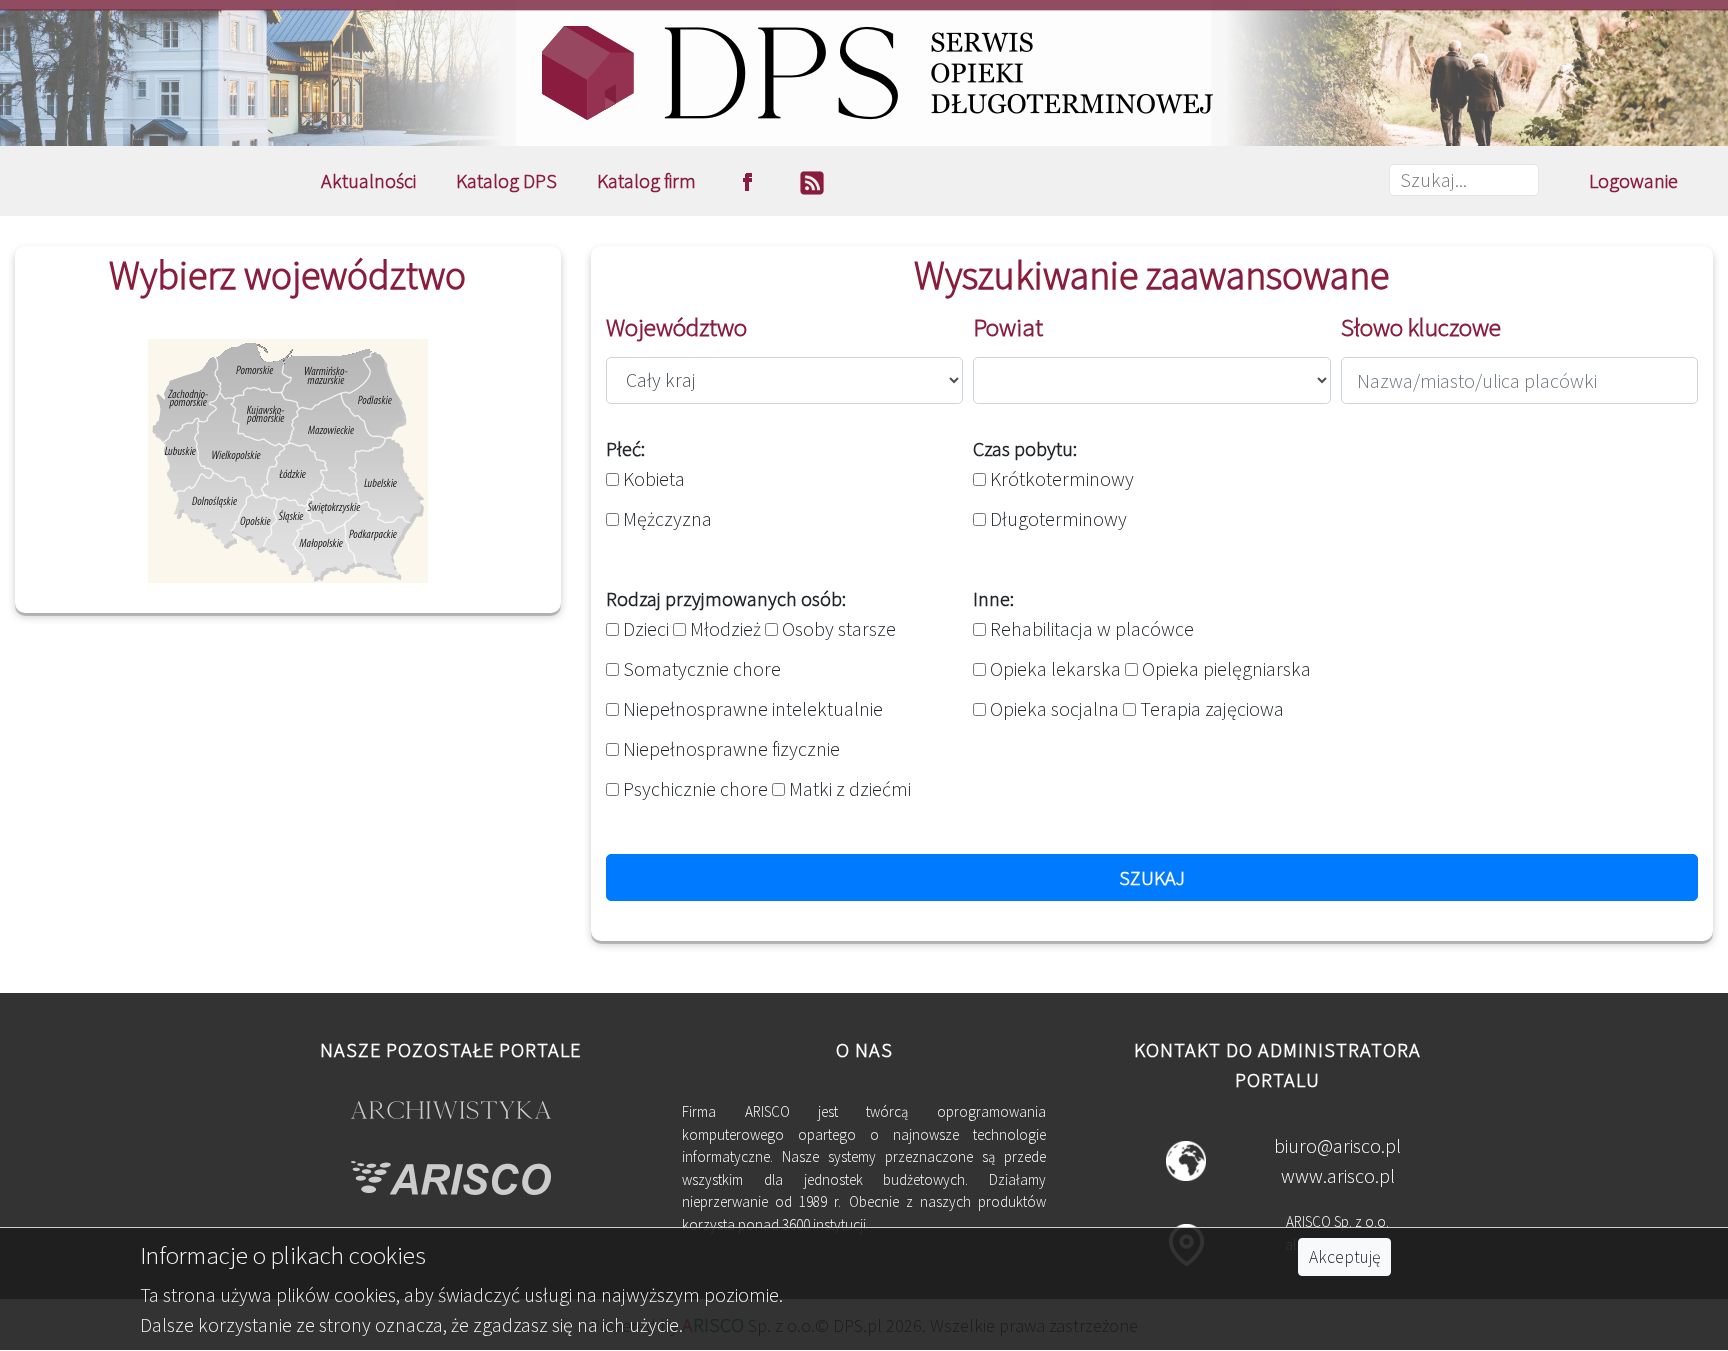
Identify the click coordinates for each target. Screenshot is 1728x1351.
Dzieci (644, 628)
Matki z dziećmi (848, 788)
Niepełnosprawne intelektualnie (751, 708)
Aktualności (368, 180)
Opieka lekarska (1053, 668)
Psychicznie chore (693, 788)
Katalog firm (646, 180)
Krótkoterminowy (1060, 478)
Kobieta (652, 478)
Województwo (676, 327)
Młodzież (723, 628)
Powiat (1008, 327)
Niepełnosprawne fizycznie (729, 748)
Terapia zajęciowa (1210, 708)
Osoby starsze (837, 628)
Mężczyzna (665, 518)
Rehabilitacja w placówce (1090, 628)
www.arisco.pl (1338, 1175)
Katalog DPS (506, 180)
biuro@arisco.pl (1337, 1145)
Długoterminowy (1056, 518)
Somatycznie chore (700, 668)
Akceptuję (1344, 1257)
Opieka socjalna (1052, 708)
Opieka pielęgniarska (1224, 668)
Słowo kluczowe (1421, 327)
